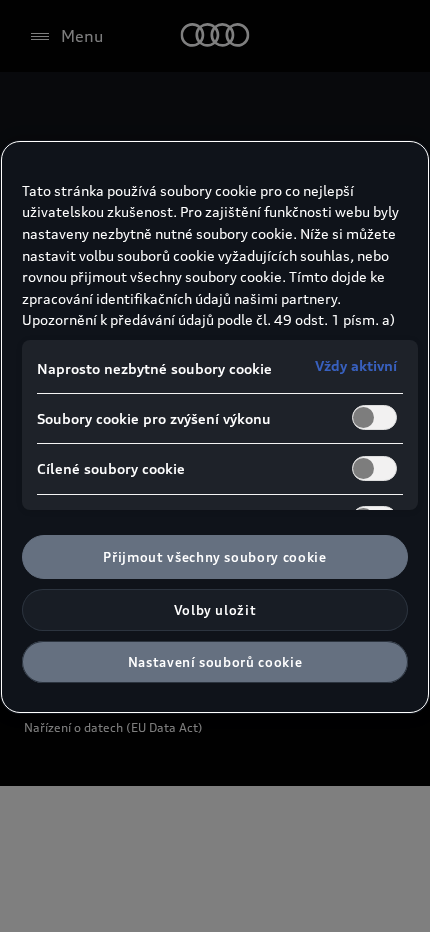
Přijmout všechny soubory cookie (214, 557)
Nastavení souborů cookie (215, 662)
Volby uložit (215, 610)
